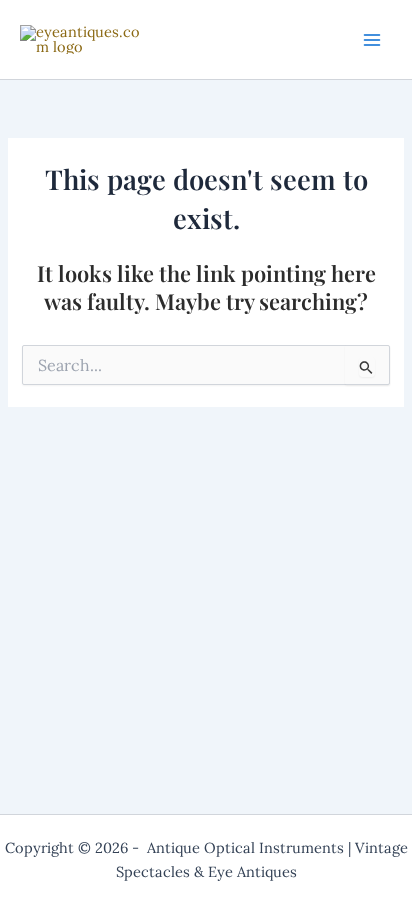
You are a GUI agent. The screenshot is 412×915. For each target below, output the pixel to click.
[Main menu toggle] (372, 39)
